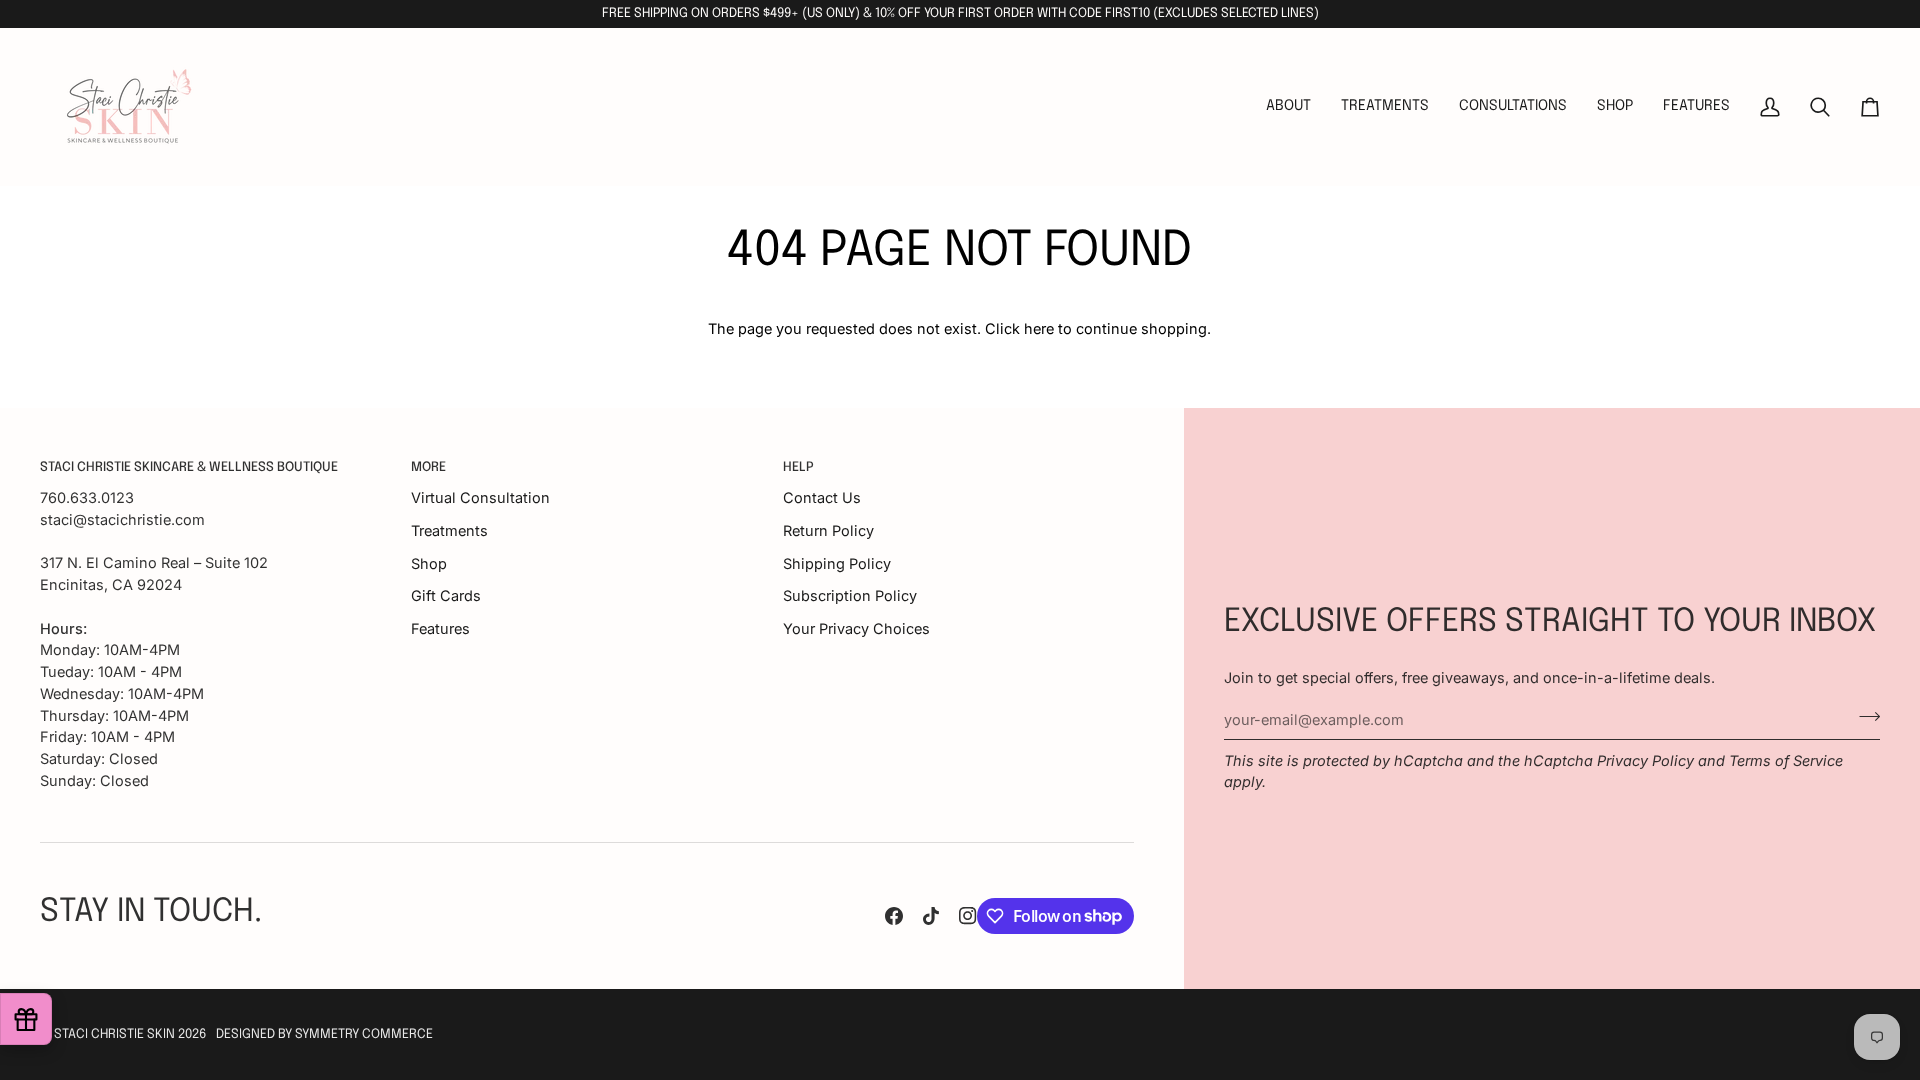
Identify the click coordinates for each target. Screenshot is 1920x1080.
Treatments (449, 530)
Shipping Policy (837, 563)
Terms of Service (1786, 760)
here (1039, 328)
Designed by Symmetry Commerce (324, 1034)
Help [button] (798, 467)
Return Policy (828, 530)
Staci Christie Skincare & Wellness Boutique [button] (189, 467)
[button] (1385, 107)
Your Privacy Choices (856, 628)
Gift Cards (446, 595)
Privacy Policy (1645, 760)
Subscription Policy (850, 595)
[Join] (1863, 717)
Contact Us (822, 497)
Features (440, 628)
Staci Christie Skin (114, 1034)
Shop (429, 563)
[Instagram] (968, 916)
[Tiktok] (931, 916)
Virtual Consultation (480, 497)
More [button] (428, 467)
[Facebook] (894, 916)
